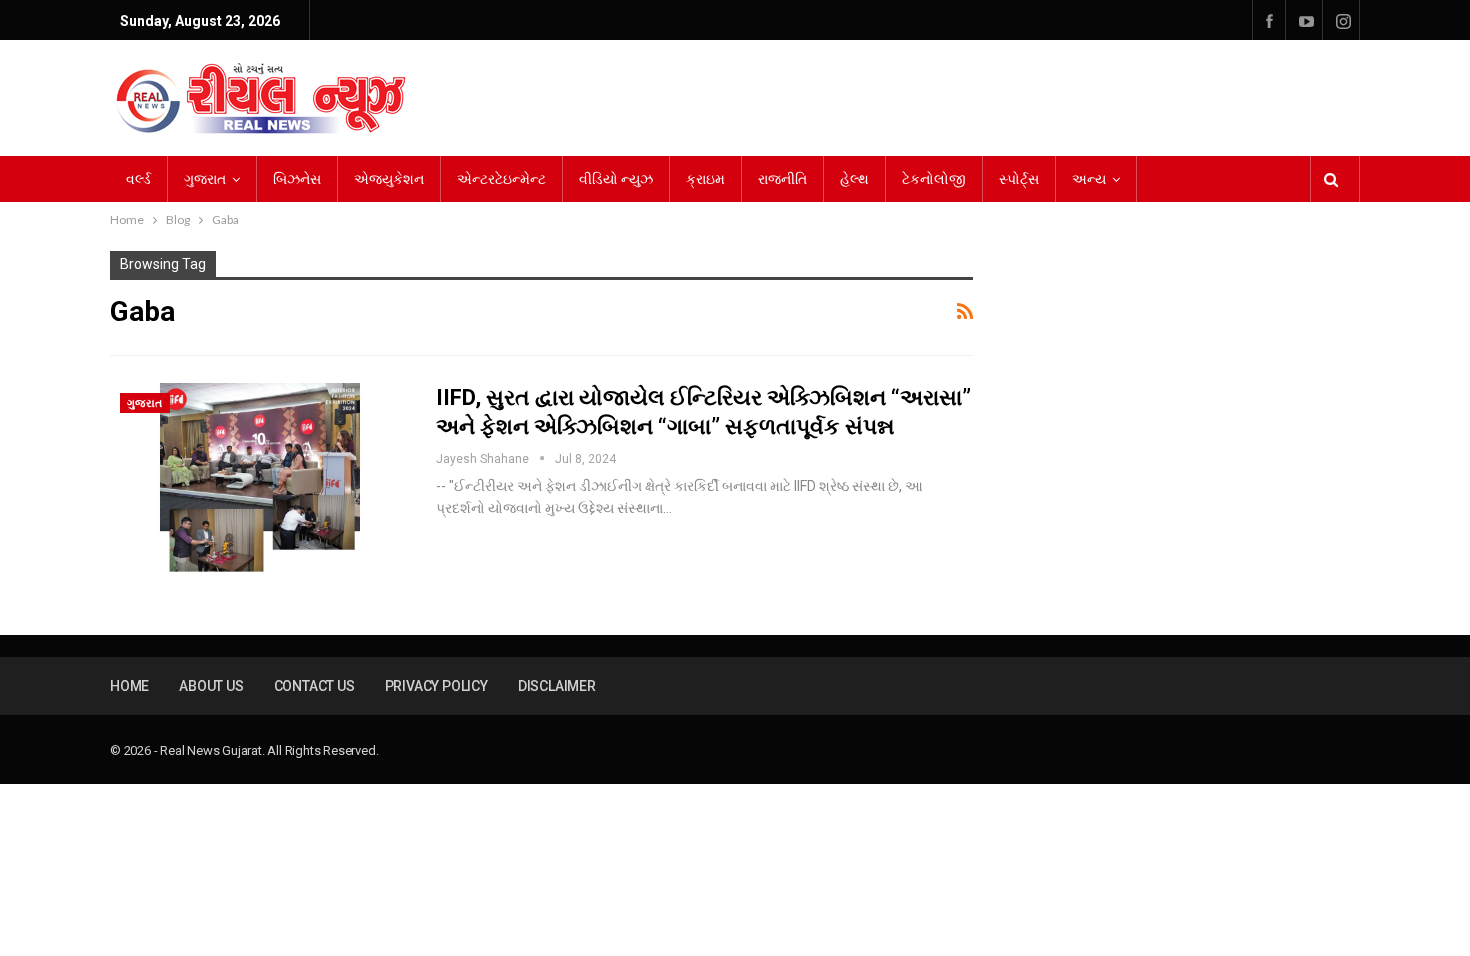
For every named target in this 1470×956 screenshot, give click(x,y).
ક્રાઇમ (705, 179)
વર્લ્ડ (138, 179)
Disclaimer (557, 686)
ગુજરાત (205, 179)
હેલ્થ (854, 179)
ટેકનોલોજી (934, 179)
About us (211, 686)
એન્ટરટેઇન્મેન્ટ (501, 179)
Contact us (314, 686)
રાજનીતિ (782, 179)
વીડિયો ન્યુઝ (616, 179)
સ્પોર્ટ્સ (1019, 179)
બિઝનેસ (297, 179)
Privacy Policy (436, 686)
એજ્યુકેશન (389, 179)
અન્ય (1089, 179)
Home (129, 686)
